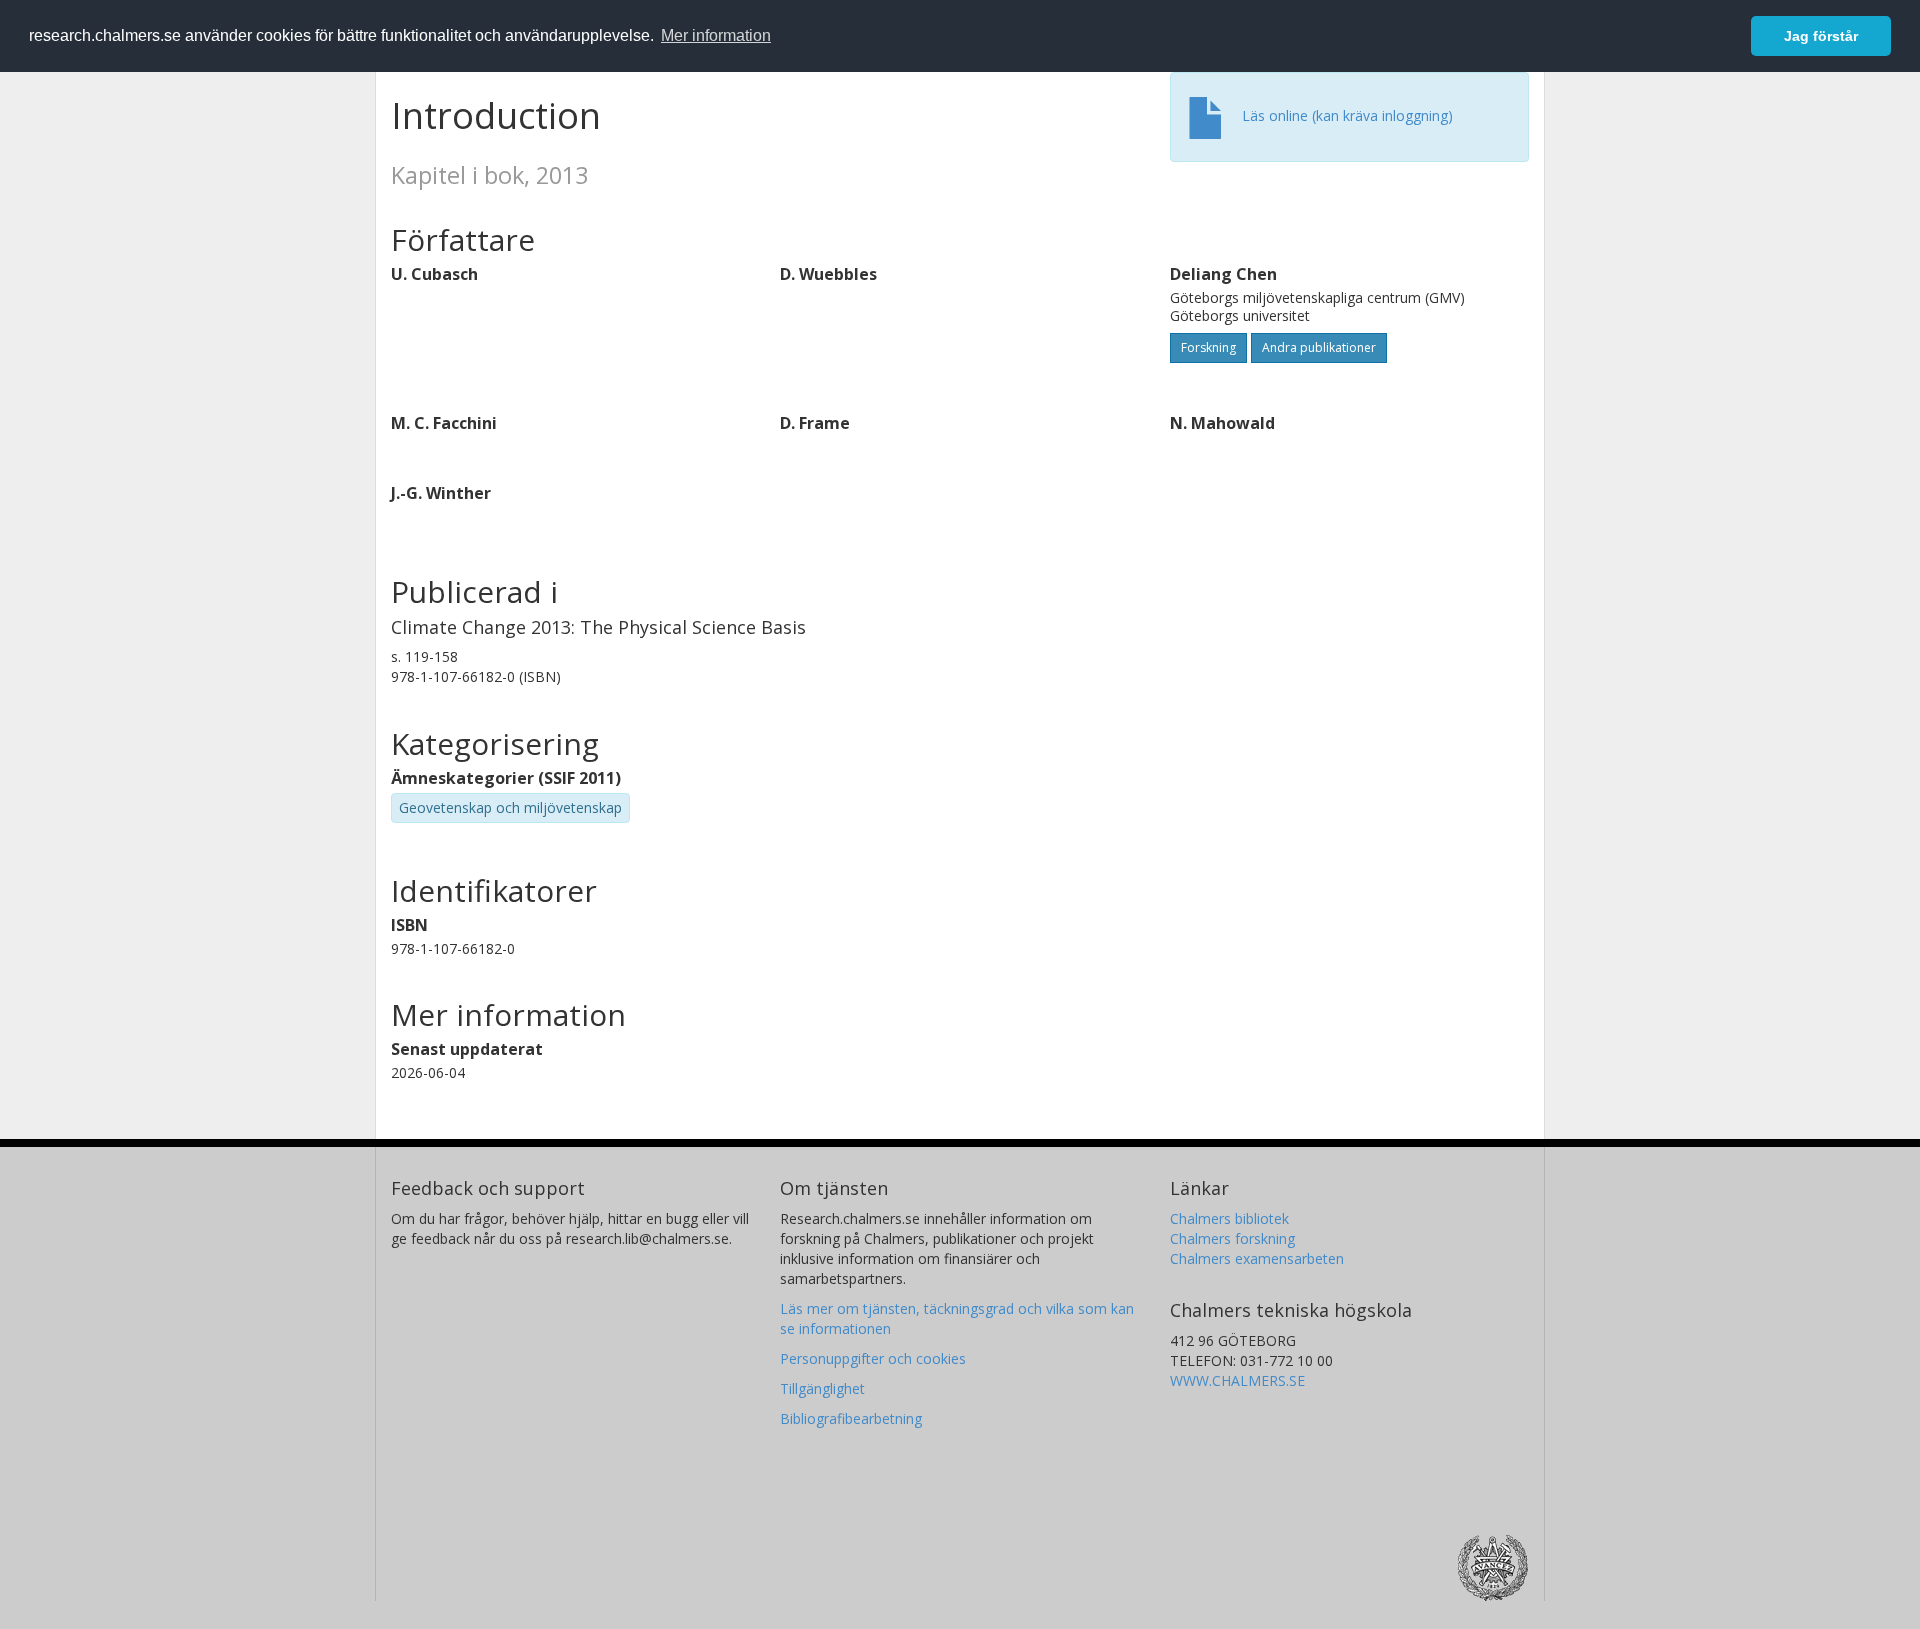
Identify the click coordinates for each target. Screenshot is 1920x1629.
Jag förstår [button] (1821, 36)
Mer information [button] (716, 35)
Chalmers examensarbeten (1257, 1258)
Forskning (1208, 347)
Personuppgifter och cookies (873, 1358)
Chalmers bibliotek (1229, 1218)
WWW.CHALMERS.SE (1237, 1380)
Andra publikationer (1319, 347)
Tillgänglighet (822, 1388)
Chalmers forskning (1232, 1238)
